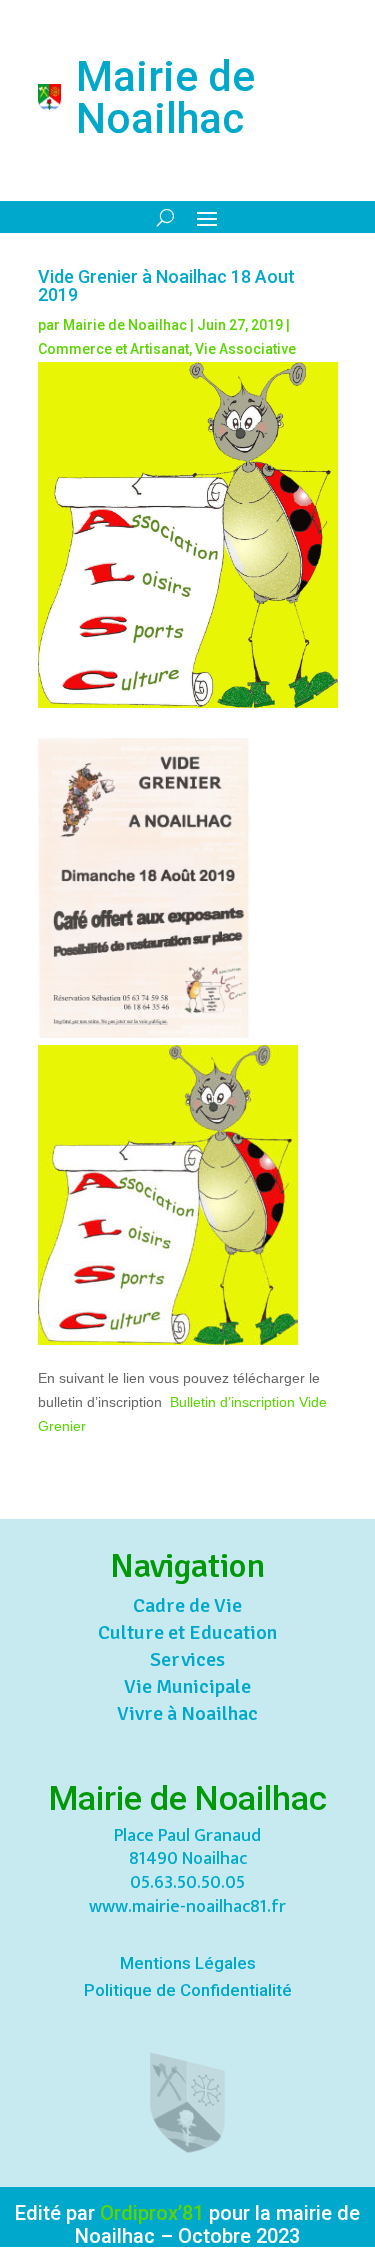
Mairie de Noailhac (125, 325)
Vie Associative (245, 349)
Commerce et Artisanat (113, 349)
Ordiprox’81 (152, 2213)
